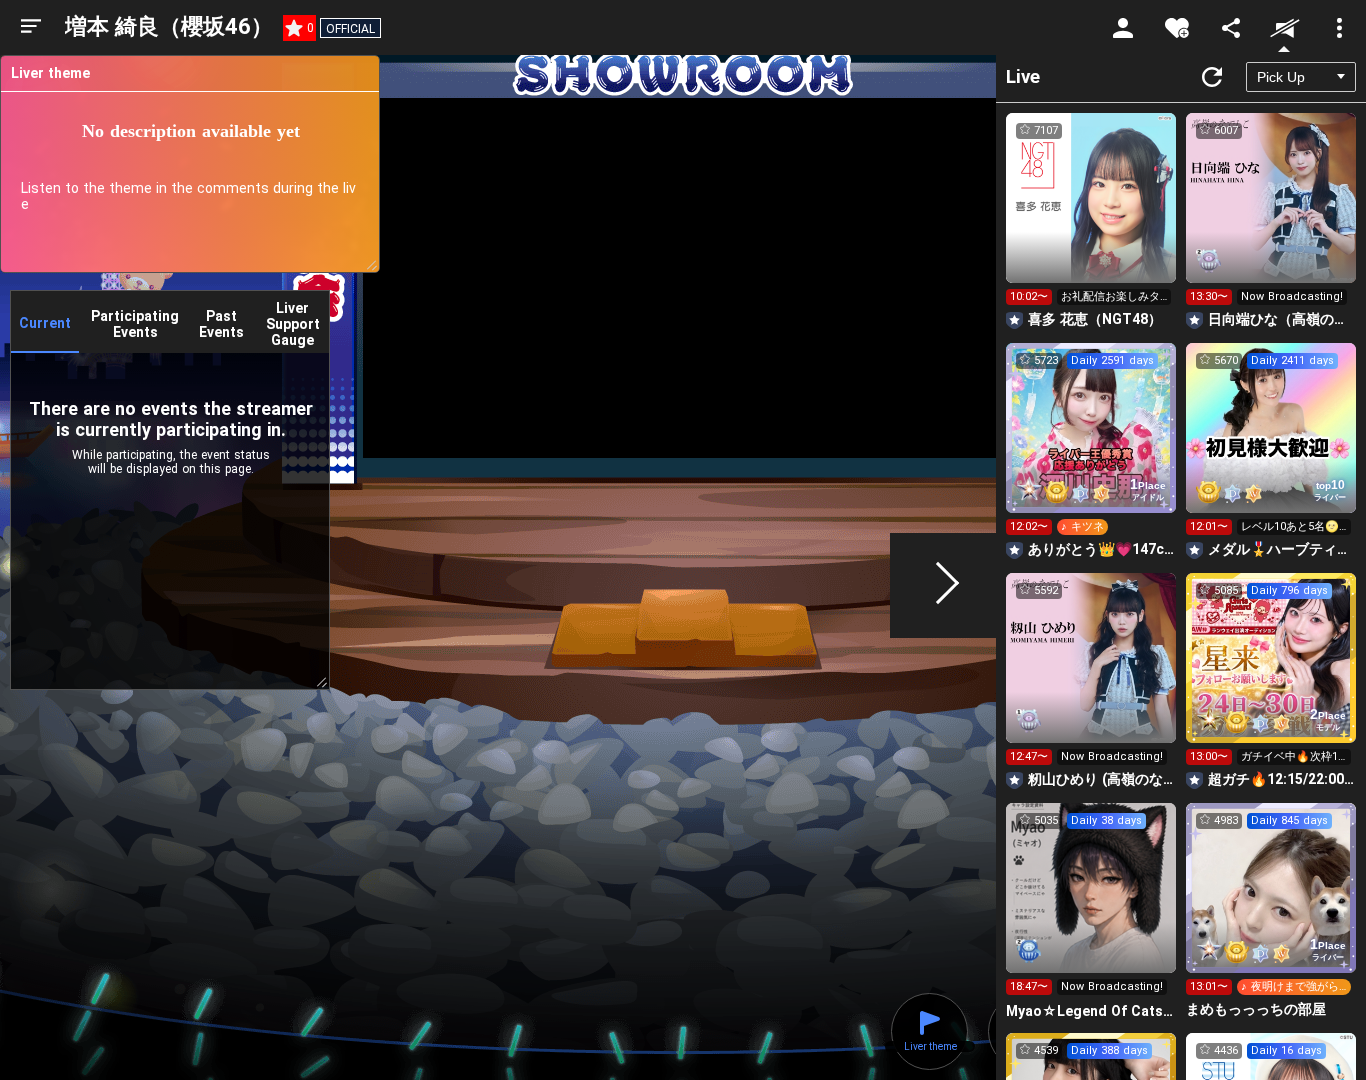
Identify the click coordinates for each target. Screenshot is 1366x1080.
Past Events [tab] (221, 324)
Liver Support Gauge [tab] (293, 324)
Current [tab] (45, 323)
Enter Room (1091, 216)
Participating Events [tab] (135, 324)
